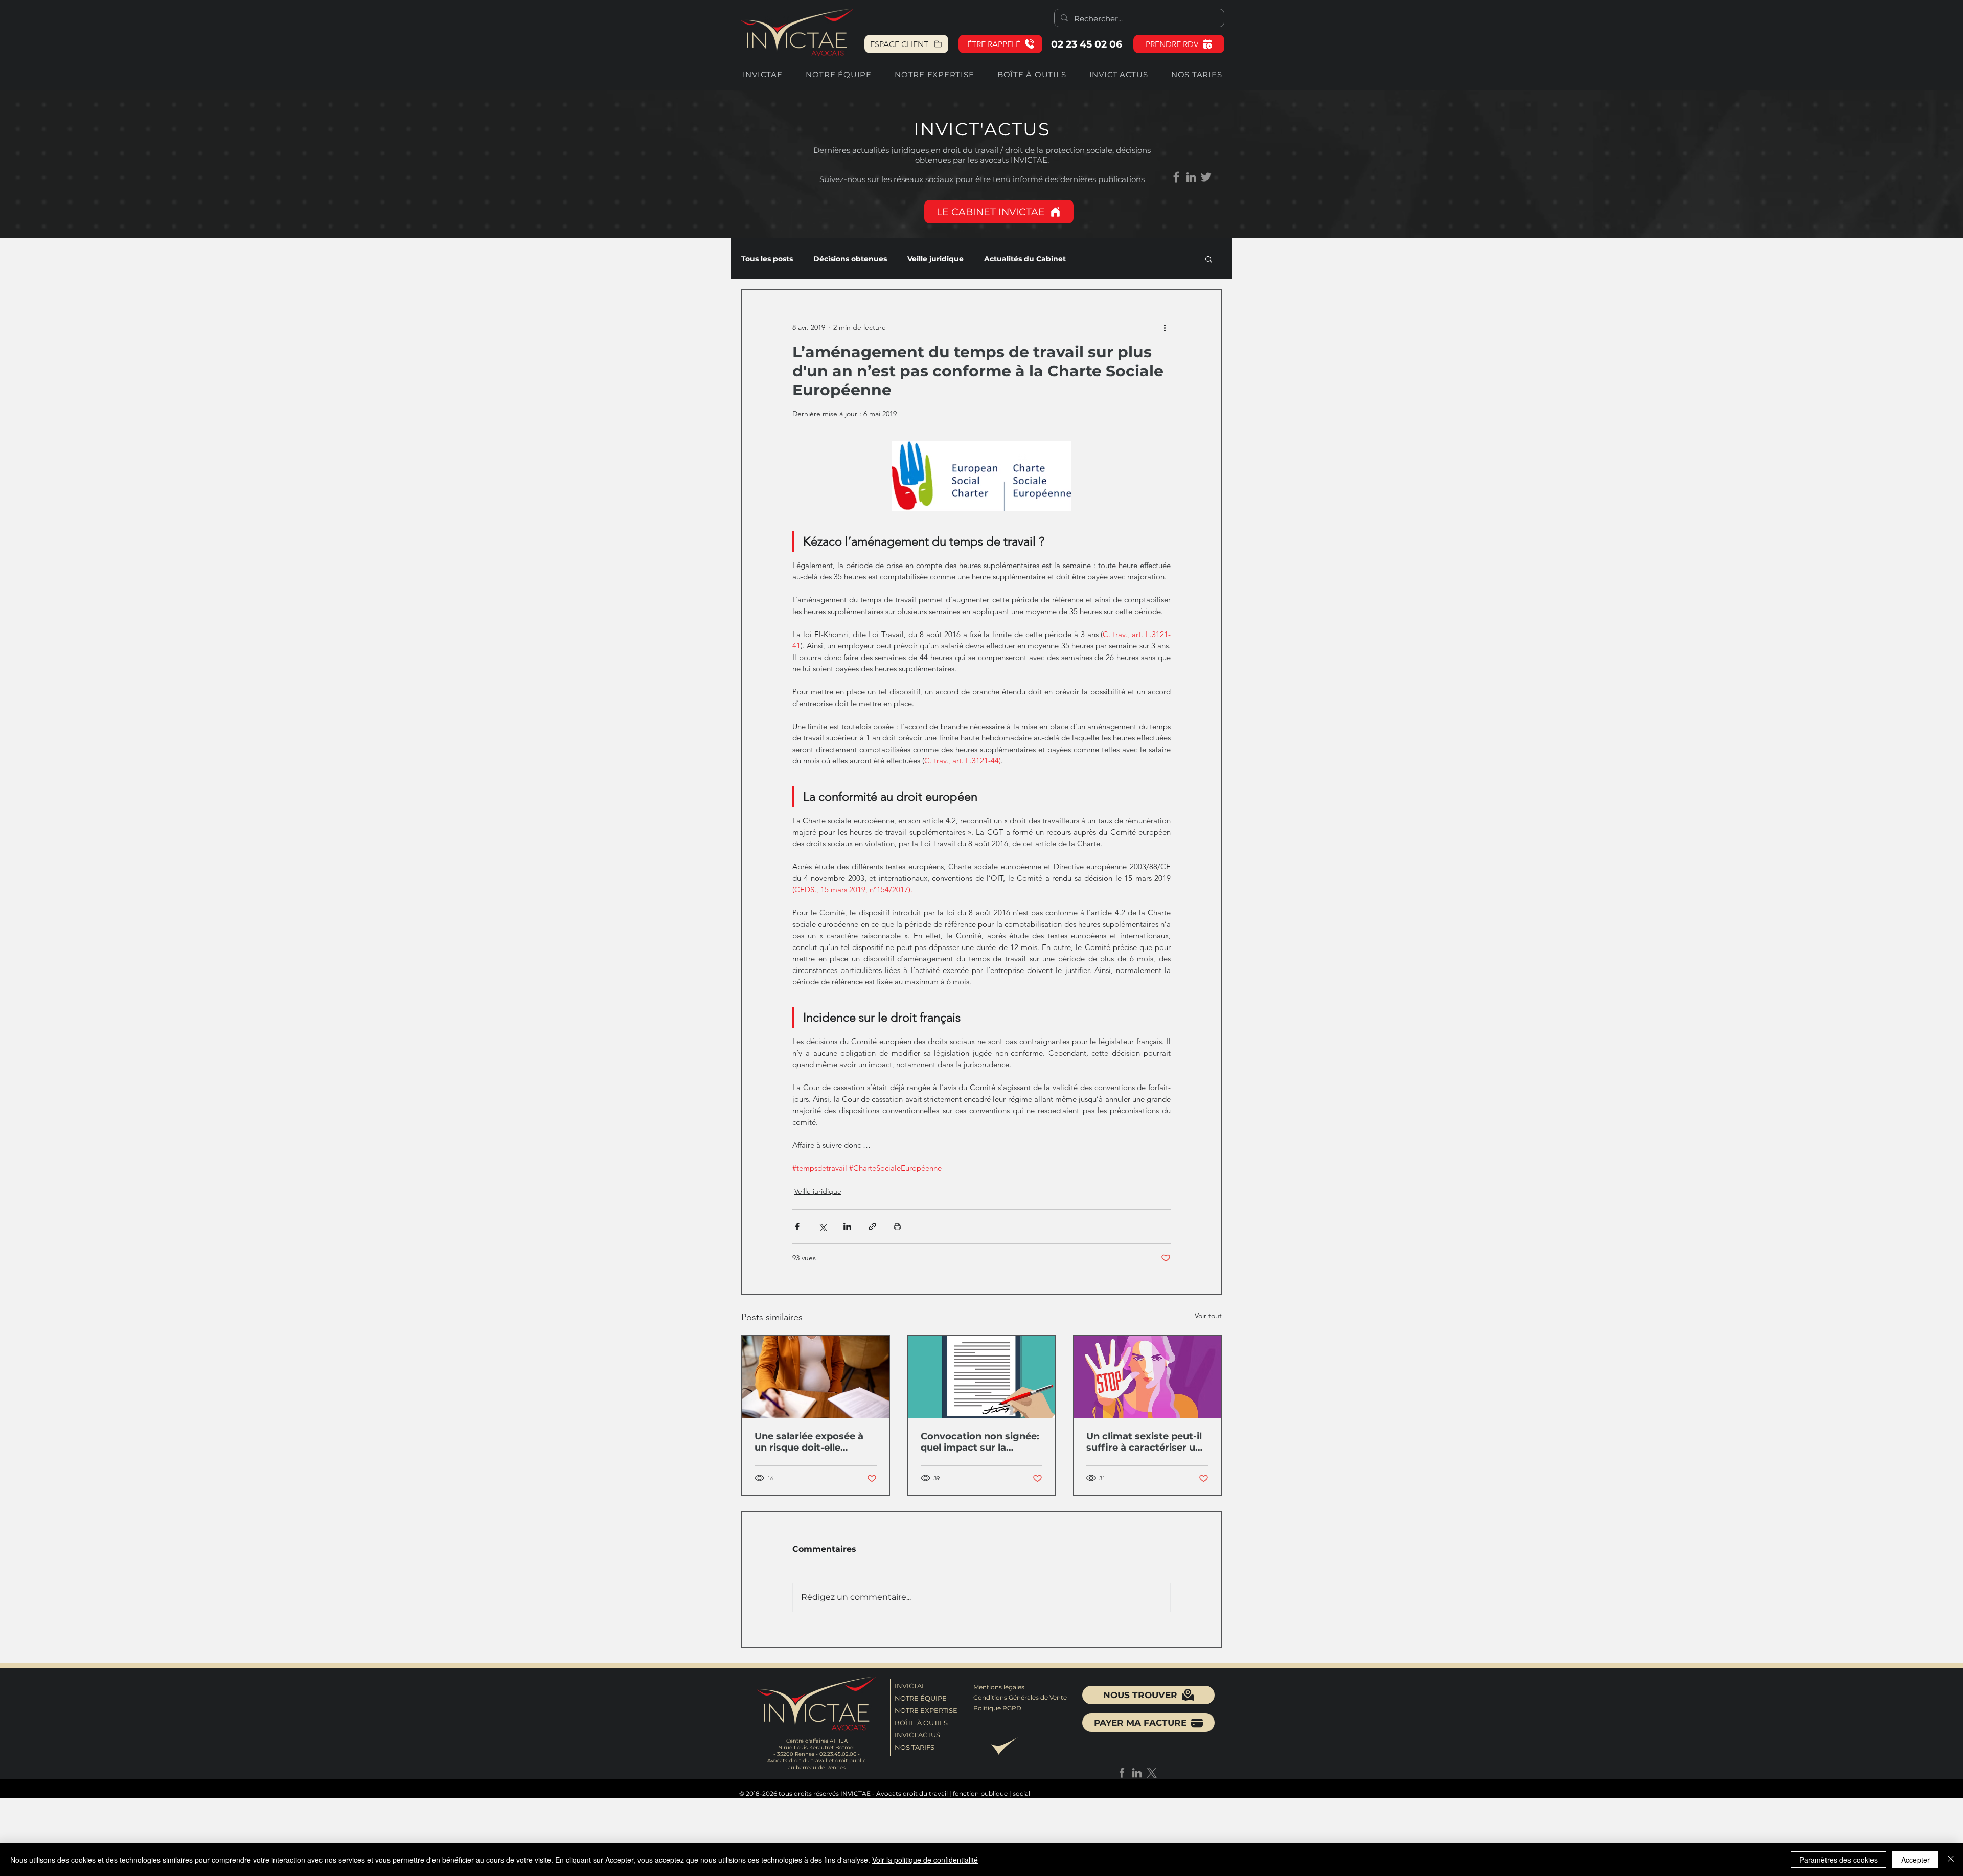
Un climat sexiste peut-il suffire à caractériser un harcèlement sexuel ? (1144, 1442)
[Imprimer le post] (897, 1226)
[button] (1000, 44)
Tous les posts (767, 259)
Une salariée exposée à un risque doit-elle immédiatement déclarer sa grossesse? (814, 1442)
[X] (1152, 1773)
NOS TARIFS (915, 1747)
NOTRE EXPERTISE (924, 1710)
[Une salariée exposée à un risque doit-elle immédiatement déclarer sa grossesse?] (816, 1377)
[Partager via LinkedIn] (847, 1226)
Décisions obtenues (850, 259)
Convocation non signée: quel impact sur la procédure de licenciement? (980, 1442)
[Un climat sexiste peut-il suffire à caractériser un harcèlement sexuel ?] (1147, 1377)
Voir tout (1208, 1316)
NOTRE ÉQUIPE (921, 1698)
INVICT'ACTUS (917, 1735)
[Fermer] (1951, 1860)
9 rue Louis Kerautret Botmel (817, 1747)
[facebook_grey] (1122, 1773)
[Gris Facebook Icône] (1176, 177)
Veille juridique (935, 259)
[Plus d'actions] (1165, 327)
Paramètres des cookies (1839, 1860)
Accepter (1915, 1860)
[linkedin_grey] (1191, 177)
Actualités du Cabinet (1025, 259)
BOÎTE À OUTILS (921, 1723)
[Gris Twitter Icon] (1206, 177)
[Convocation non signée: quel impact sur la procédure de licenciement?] (982, 1377)
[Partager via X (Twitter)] (822, 1226)
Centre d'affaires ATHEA (817, 1741)
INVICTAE (910, 1686)
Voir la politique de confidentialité (925, 1860)
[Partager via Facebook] (797, 1226)
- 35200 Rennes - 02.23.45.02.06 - (817, 1754)
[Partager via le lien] (872, 1226)
